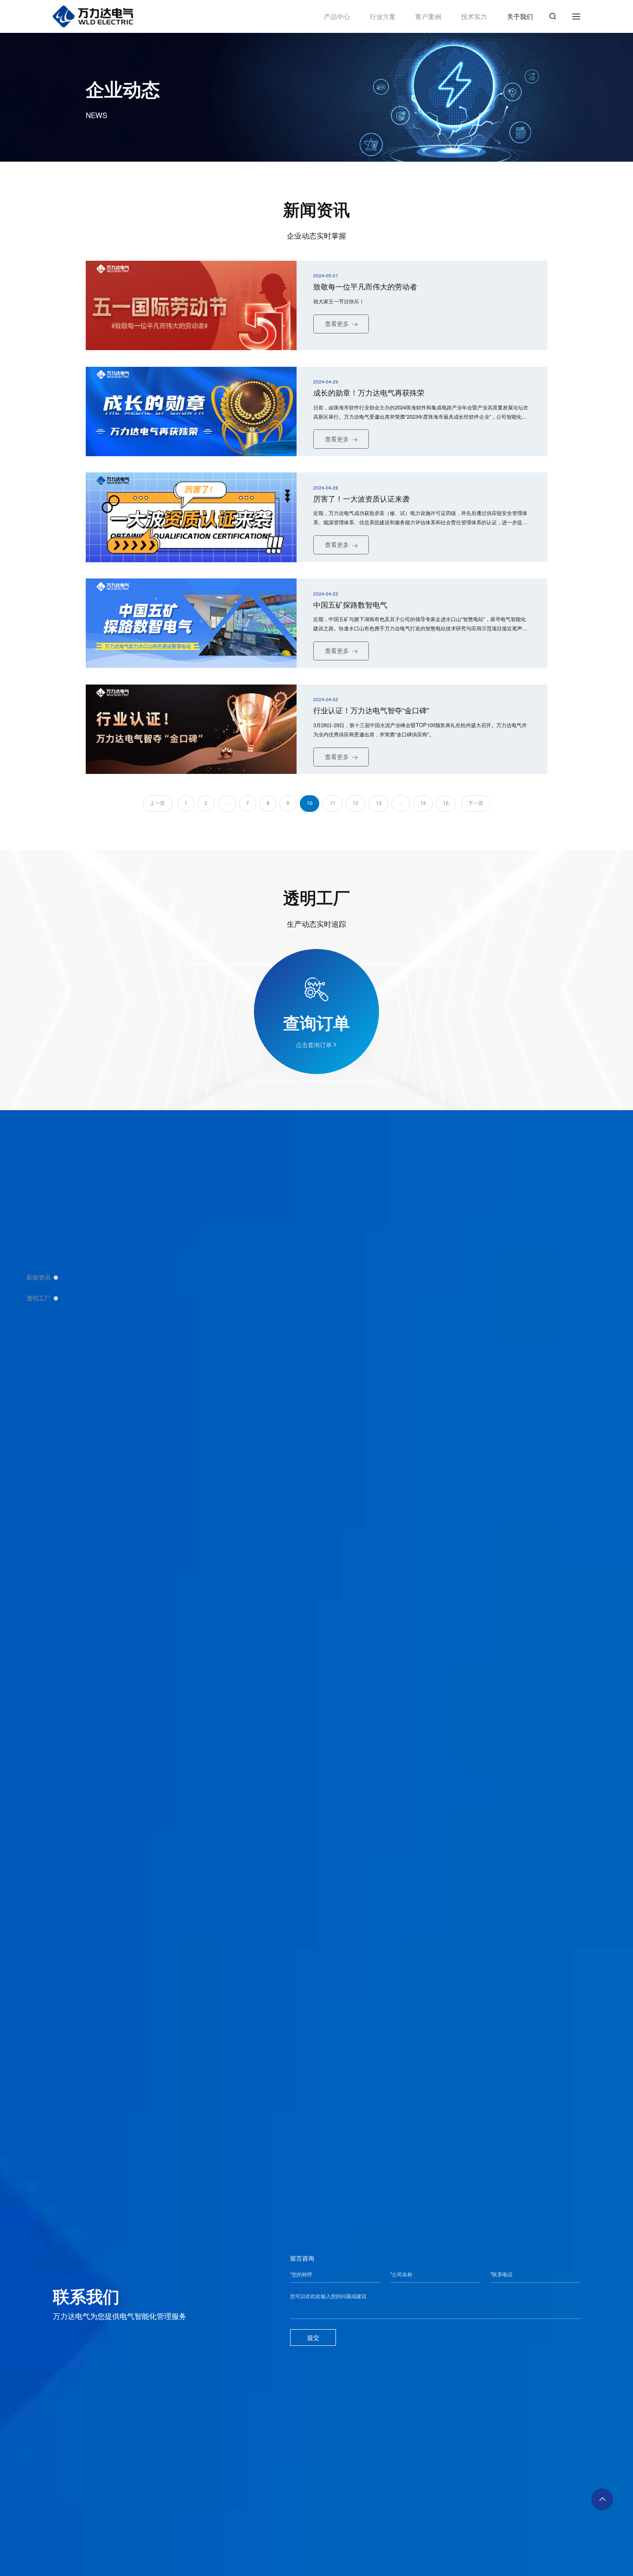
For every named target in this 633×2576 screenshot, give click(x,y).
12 (355, 803)
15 (423, 803)
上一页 (157, 803)
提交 (313, 2337)
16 (446, 803)
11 (333, 803)
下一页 (476, 803)
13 (379, 803)
